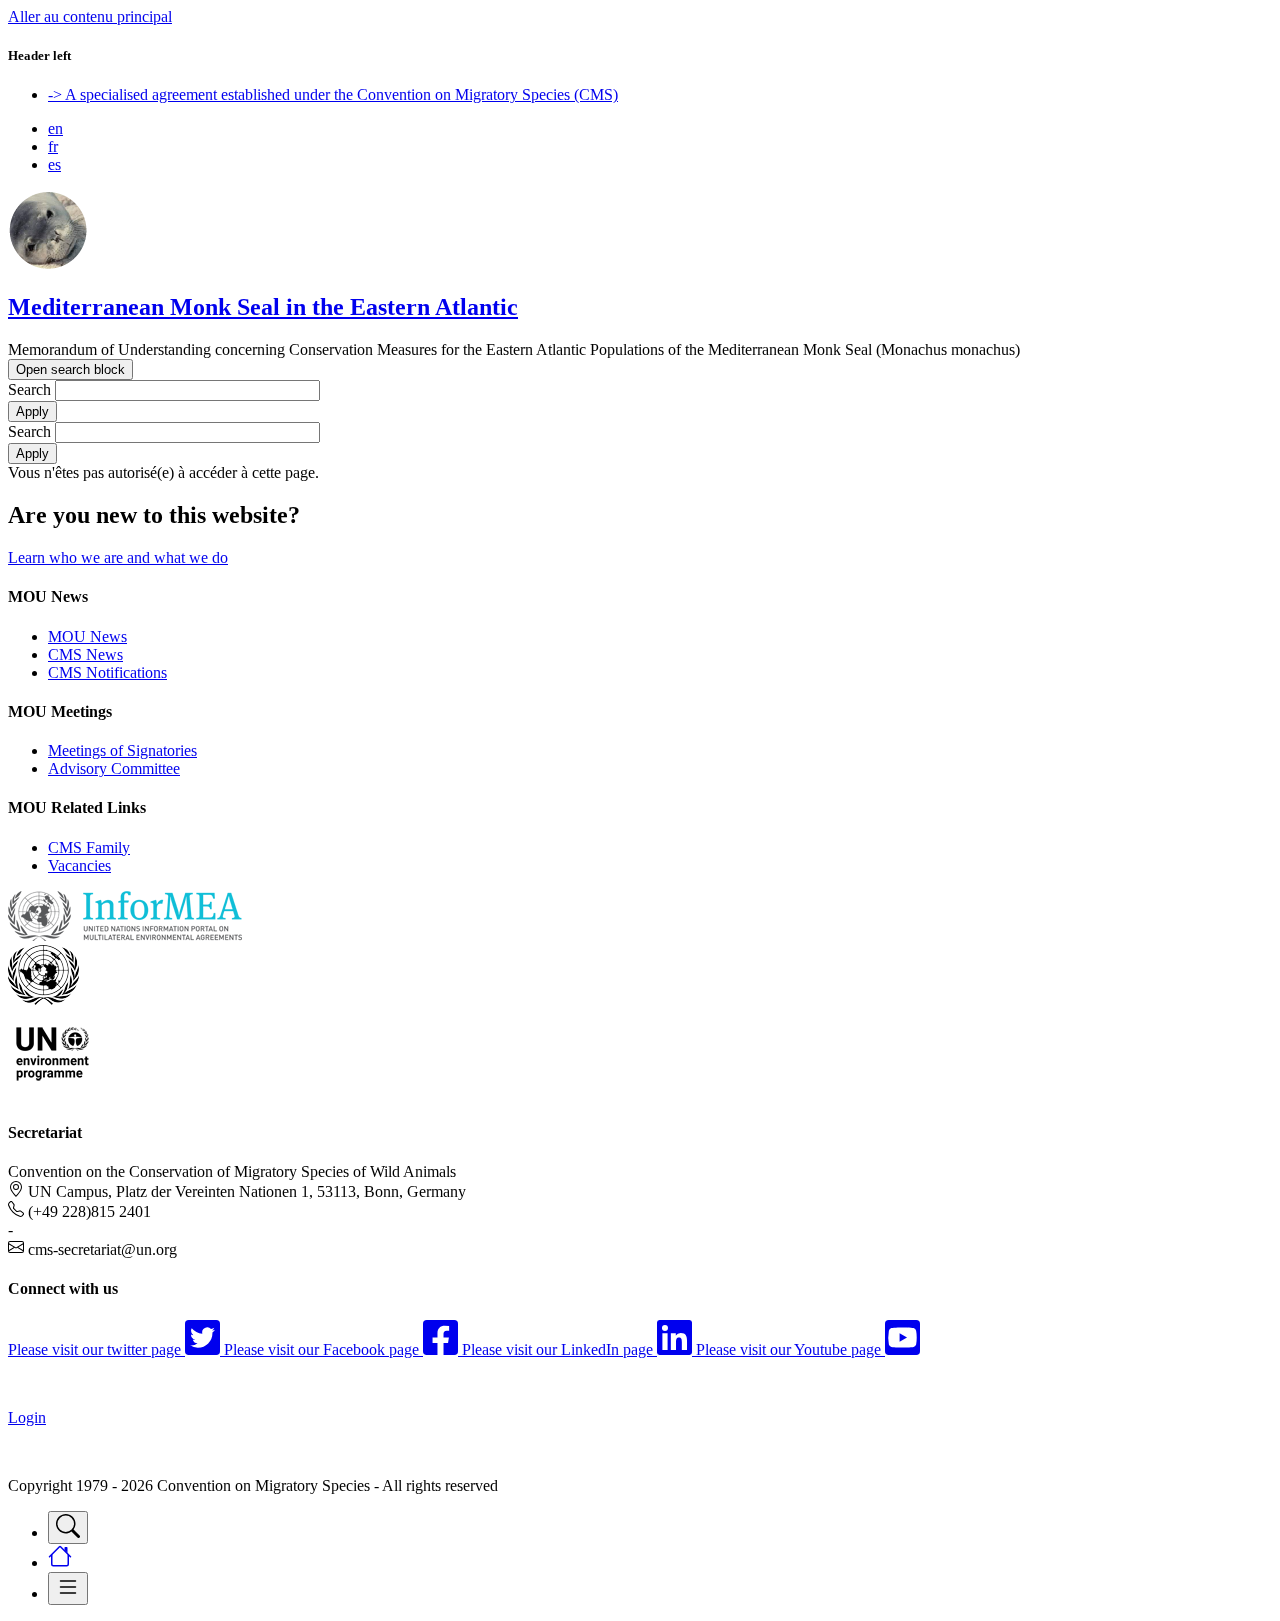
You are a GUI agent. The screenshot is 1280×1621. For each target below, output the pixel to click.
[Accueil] (48, 264)
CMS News (85, 654)
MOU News (87, 636)
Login (27, 1417)
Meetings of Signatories (122, 750)
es (54, 164)
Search (29, 389)
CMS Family (89, 847)
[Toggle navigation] (68, 1527)
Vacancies (79, 865)
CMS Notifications (107, 672)
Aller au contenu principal (90, 16)
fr (53, 146)
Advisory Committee (114, 768)
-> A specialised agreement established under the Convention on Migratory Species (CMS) (333, 94)
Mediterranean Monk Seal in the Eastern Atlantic (263, 307)
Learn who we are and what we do (118, 557)
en (55, 128)
